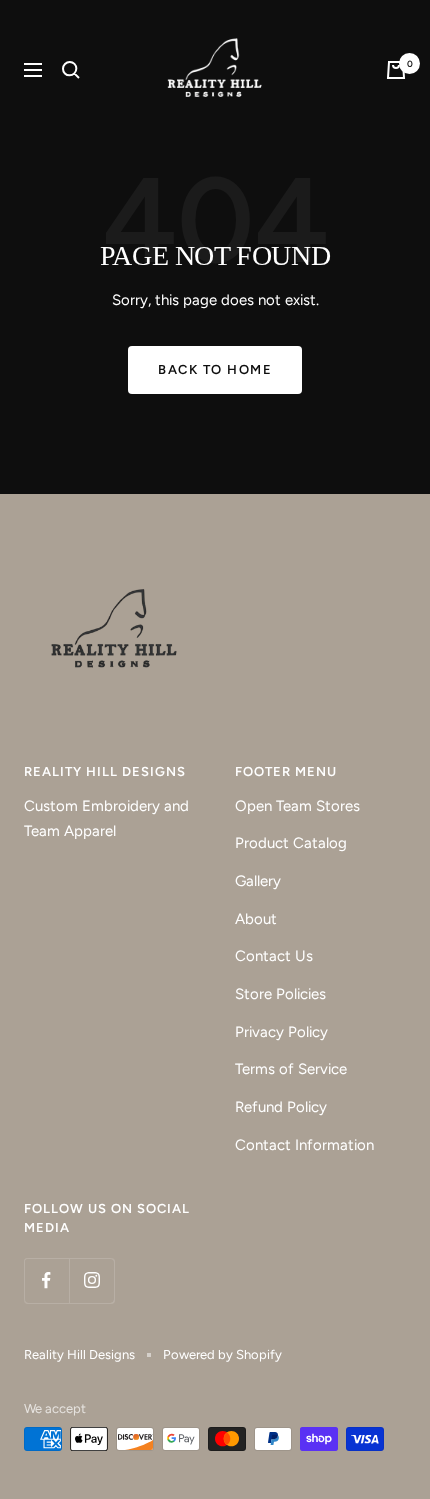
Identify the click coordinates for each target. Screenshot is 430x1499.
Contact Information (304, 1145)
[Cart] (396, 70)
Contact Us (274, 956)
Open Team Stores (297, 806)
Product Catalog (291, 843)
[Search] (71, 70)
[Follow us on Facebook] (46, 1280)
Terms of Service (291, 1069)
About (256, 919)
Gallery (258, 881)
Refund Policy (281, 1107)
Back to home (215, 369)
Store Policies (280, 994)
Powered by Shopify (222, 1354)
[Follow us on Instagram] (91, 1280)
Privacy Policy (281, 1032)
